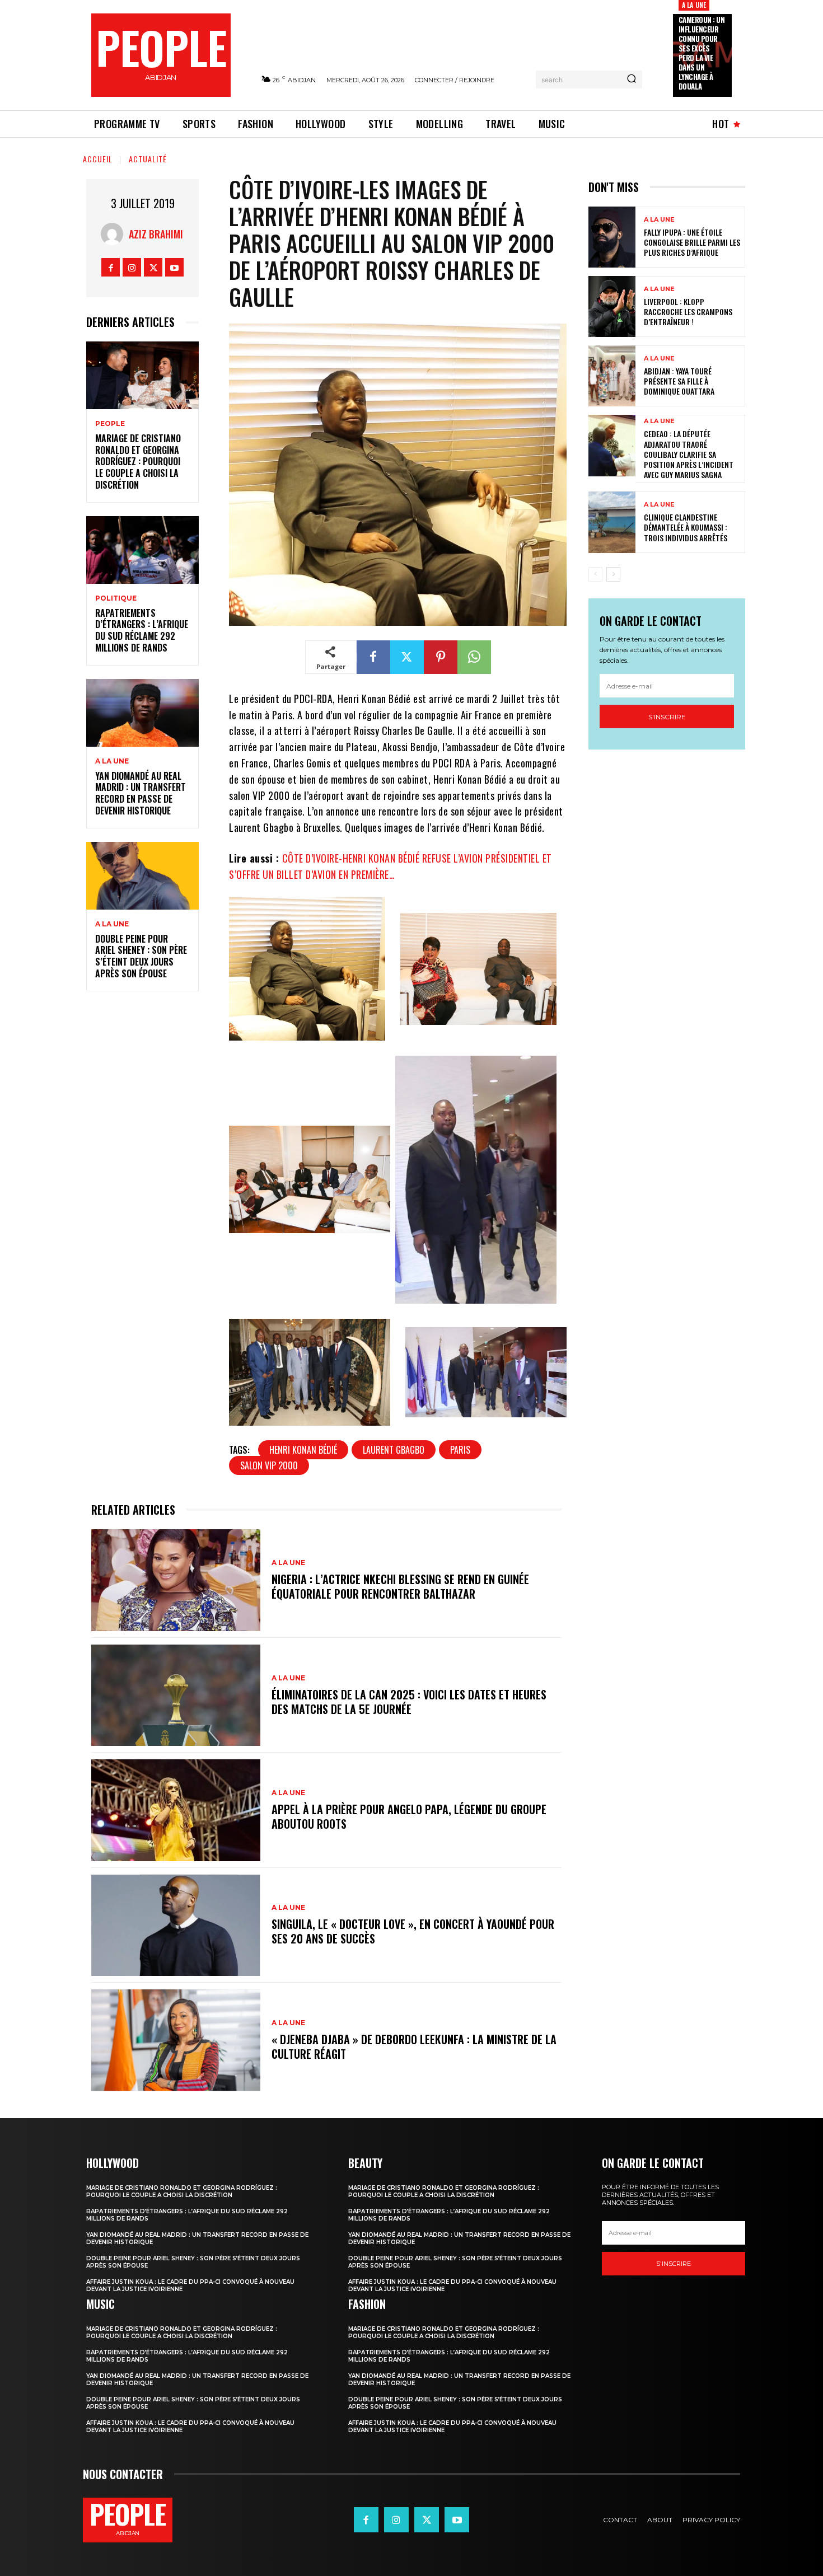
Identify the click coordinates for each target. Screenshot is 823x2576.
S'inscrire (667, 717)
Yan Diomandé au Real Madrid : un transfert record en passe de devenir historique (141, 793)
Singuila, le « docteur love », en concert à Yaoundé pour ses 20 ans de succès (413, 1931)
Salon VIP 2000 (269, 1465)
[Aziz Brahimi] (115, 234)
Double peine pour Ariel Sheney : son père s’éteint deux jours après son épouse (141, 956)
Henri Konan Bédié (303, 1450)
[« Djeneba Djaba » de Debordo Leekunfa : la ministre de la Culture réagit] (176, 2040)
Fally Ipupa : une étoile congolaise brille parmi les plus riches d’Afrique (692, 242)
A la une (694, 5)
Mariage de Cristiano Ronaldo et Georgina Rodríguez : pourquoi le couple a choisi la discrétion (138, 462)
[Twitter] (153, 267)
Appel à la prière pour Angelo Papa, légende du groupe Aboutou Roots (409, 1816)
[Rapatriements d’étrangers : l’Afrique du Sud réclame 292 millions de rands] (142, 550)
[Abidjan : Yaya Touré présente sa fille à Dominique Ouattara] (612, 376)
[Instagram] (132, 267)
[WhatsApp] (474, 657)
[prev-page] (595, 574)
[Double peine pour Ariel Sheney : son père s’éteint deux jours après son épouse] (142, 876)
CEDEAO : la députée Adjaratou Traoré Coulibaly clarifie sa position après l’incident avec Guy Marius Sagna (689, 454)
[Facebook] (111, 267)
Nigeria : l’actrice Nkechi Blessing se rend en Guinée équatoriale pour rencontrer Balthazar (400, 1586)
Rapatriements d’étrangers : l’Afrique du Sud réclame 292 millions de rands (142, 630)
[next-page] (613, 574)
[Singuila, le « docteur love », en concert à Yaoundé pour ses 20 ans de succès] (176, 1925)
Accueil (98, 159)
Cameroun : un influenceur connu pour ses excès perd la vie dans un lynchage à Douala (702, 53)
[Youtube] (174, 267)
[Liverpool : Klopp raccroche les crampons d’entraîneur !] (612, 306)
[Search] (632, 79)
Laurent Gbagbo (394, 1450)
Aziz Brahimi (156, 234)
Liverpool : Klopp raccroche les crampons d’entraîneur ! (688, 312)
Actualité (148, 159)
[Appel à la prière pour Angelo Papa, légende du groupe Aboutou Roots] (176, 1810)
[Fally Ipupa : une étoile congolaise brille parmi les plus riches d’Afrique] (612, 237)
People (110, 424)
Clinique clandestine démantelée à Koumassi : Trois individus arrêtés (686, 527)
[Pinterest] (441, 657)
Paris (460, 1450)
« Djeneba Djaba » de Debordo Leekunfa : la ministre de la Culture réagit (414, 2046)
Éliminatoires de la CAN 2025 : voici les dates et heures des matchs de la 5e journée (409, 1702)
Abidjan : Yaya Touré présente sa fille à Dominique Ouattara (679, 381)
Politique (116, 598)
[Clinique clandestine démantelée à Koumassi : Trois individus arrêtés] (612, 522)
